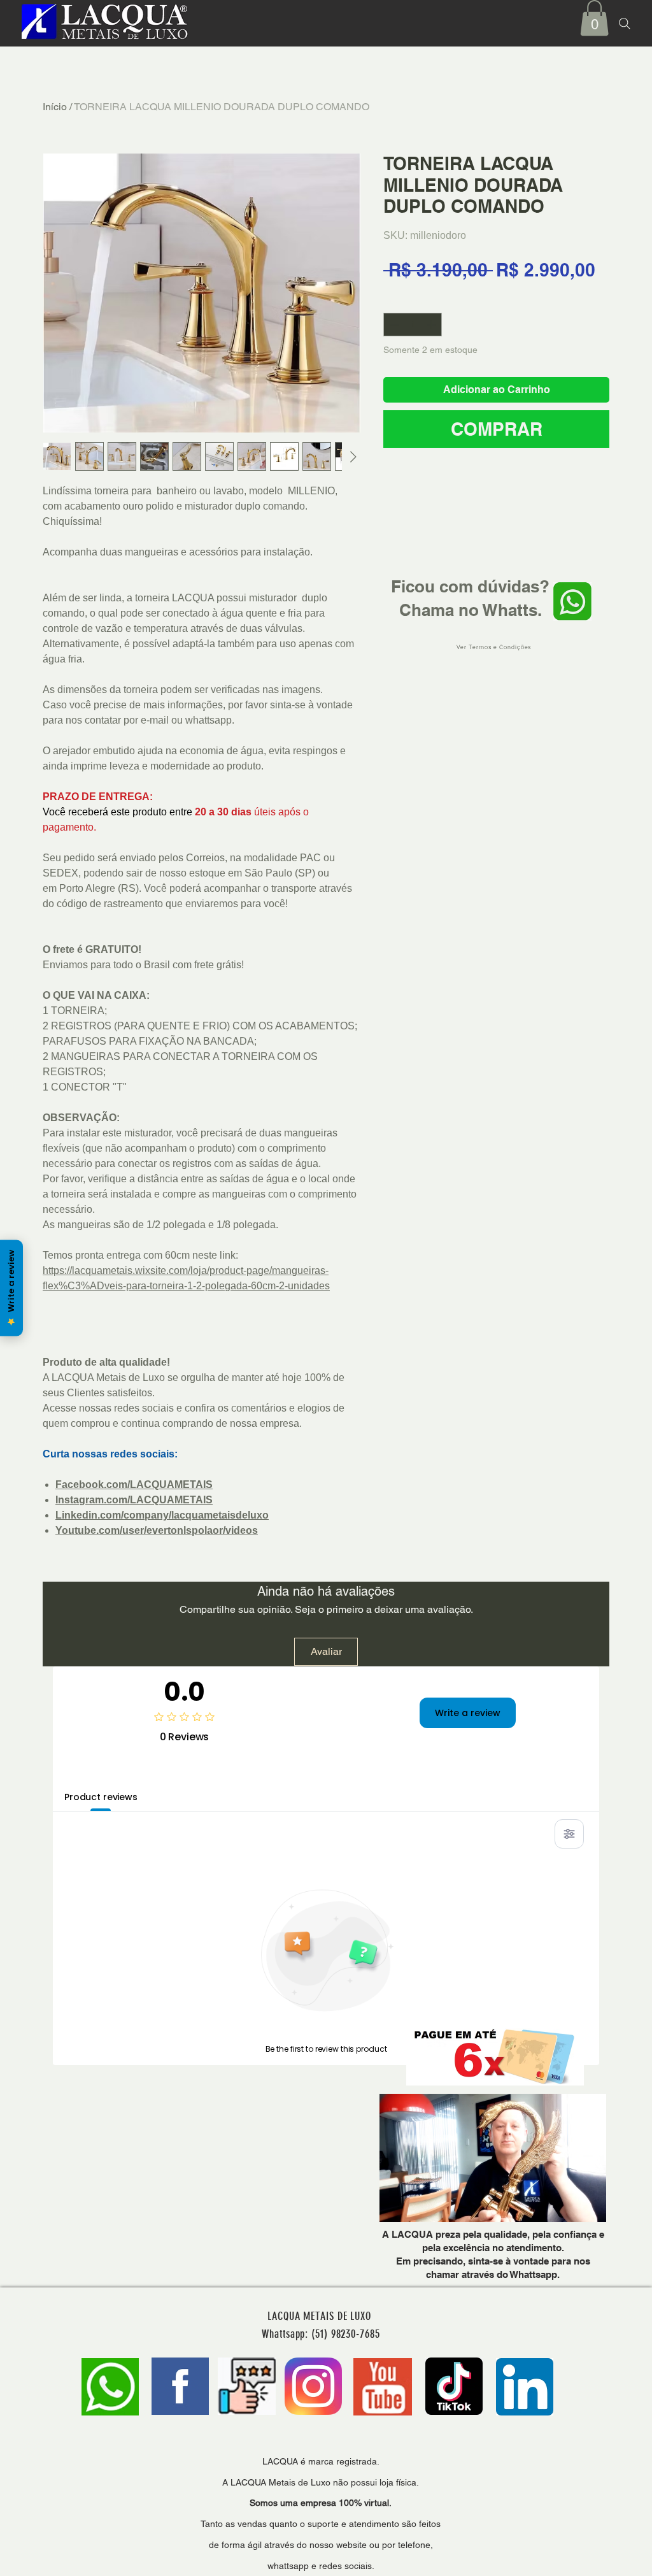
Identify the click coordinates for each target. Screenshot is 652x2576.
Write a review (468, 1713)
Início (55, 107)
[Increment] (432, 325)
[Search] (625, 24)
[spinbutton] (413, 325)
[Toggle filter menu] (569, 1834)
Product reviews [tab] (101, 1797)
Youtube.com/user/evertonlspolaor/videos (157, 1530)
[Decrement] (393, 325)
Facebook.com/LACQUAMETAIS (134, 1485)
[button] (594, 18)
